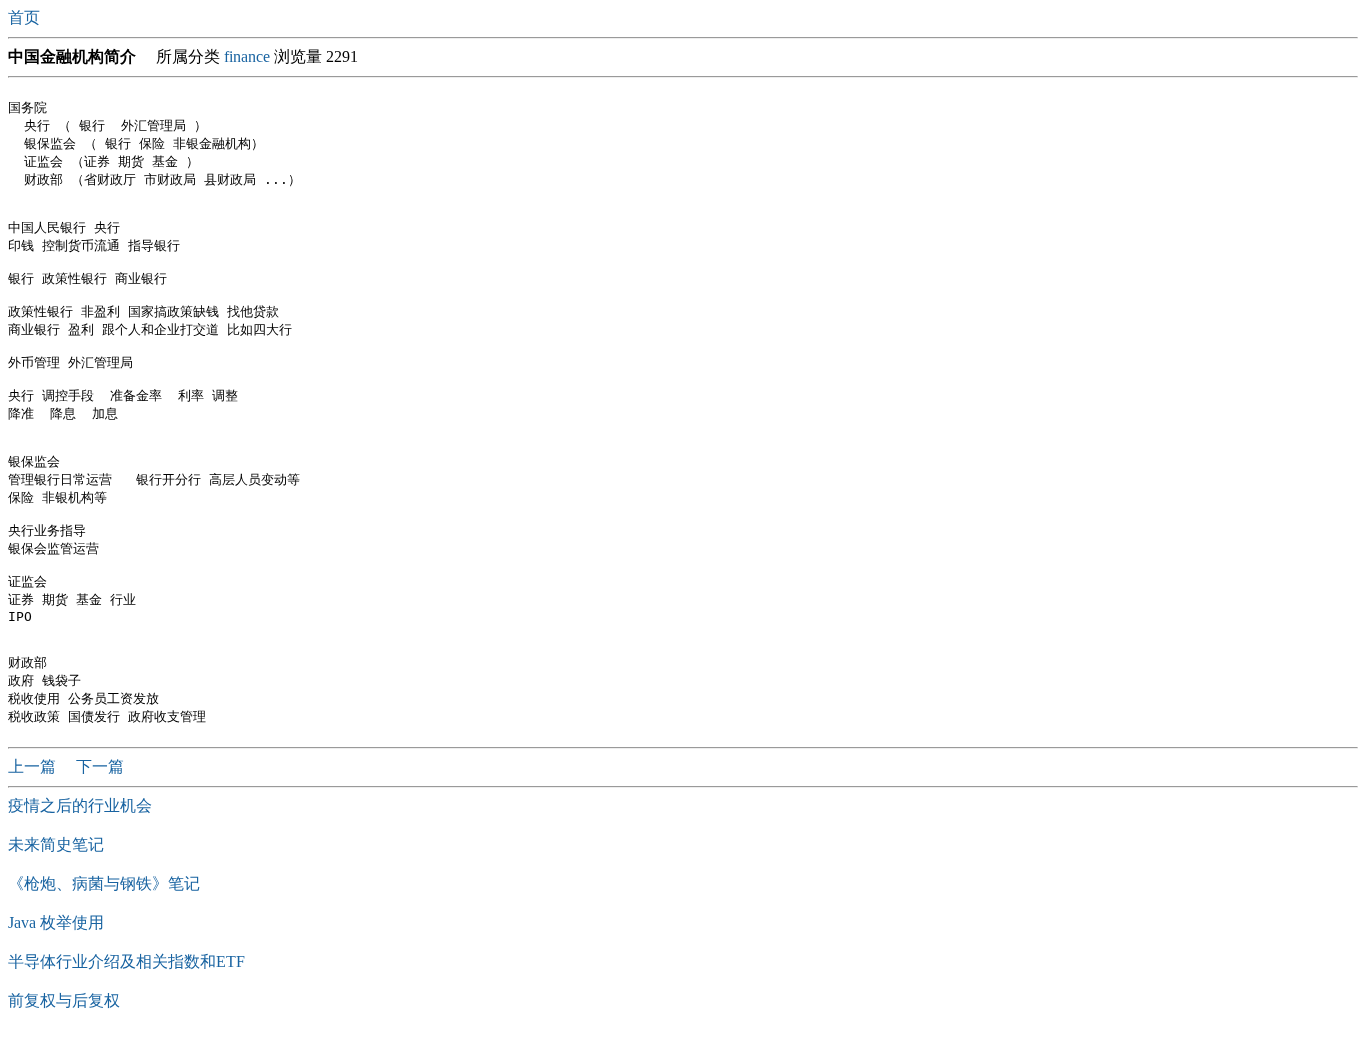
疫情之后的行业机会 (80, 805)
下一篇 (100, 766)
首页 (26, 17)
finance (247, 56)
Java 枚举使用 (56, 922)
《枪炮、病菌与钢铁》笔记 (104, 883)
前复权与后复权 (64, 1000)
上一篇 (34, 766)
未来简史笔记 (56, 844)
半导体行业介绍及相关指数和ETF (126, 961)
